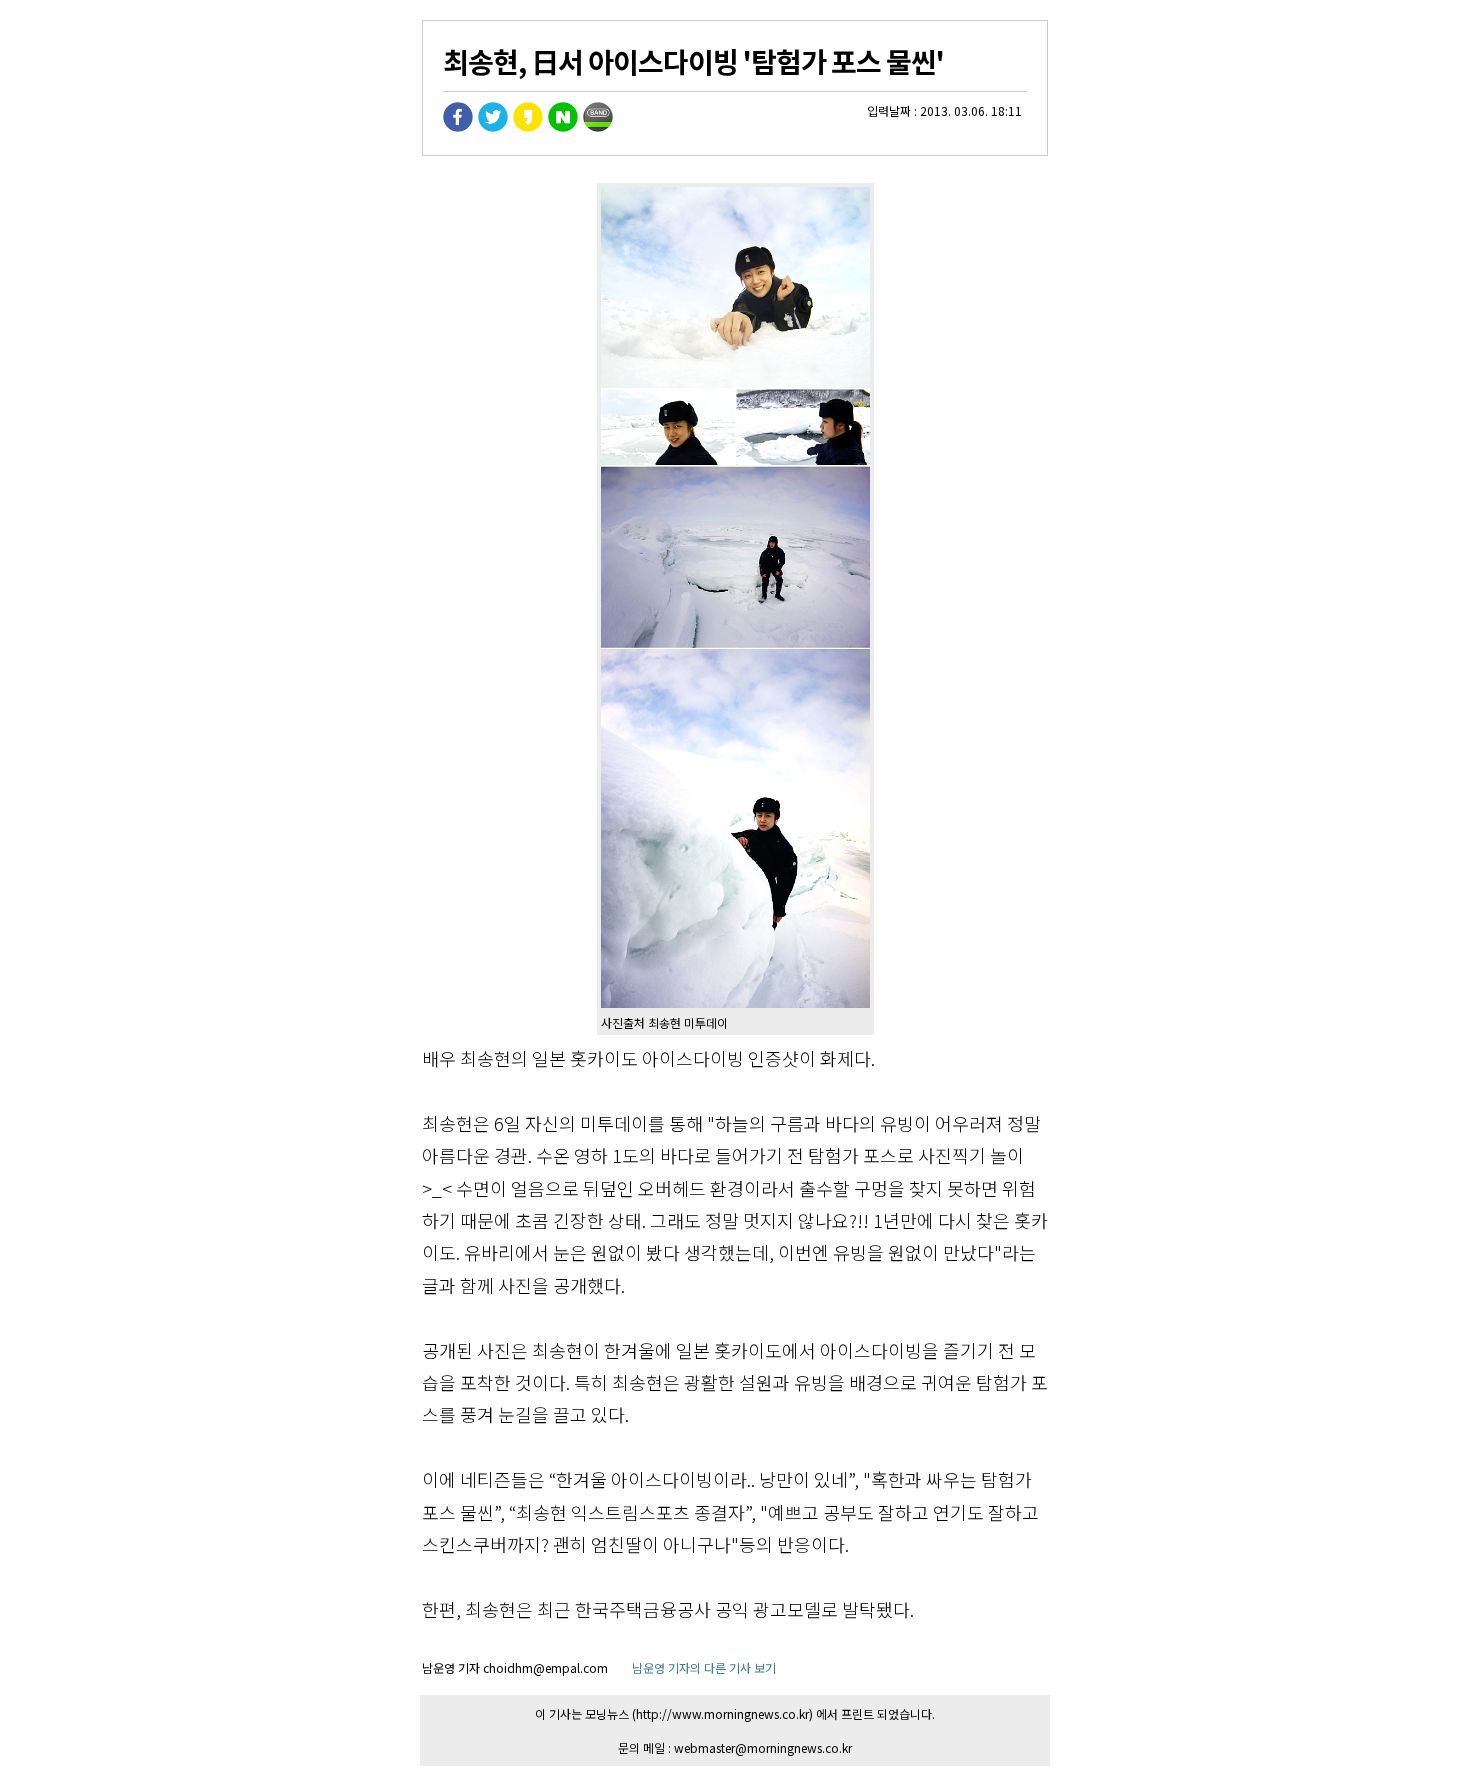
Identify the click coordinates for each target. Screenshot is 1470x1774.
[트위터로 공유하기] (493, 126)
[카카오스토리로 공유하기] (528, 126)
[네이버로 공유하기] (563, 126)
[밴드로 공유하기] (598, 126)
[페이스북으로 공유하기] (458, 126)
